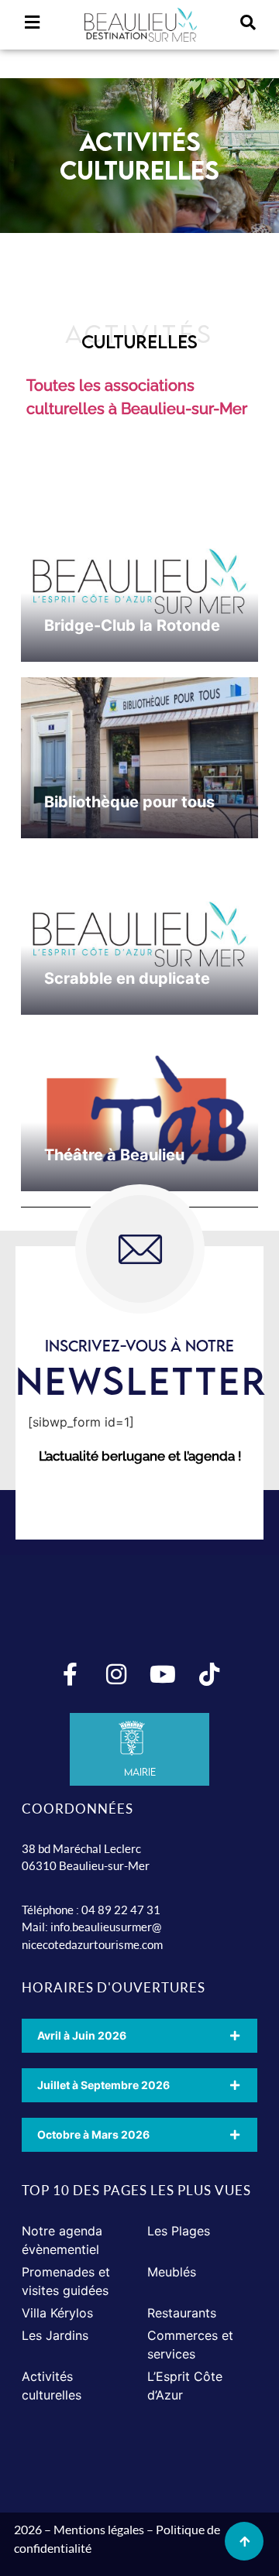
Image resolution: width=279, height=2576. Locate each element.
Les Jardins (55, 2335)
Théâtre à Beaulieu (114, 1155)
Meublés (172, 2272)
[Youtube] (163, 1674)
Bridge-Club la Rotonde (132, 625)
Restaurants (182, 2313)
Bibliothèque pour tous (129, 802)
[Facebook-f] (70, 1674)
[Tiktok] (209, 1674)
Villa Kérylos (57, 2313)
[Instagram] (116, 1674)
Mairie (140, 1772)
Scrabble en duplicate (127, 978)
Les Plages (179, 2231)
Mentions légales (99, 2529)
